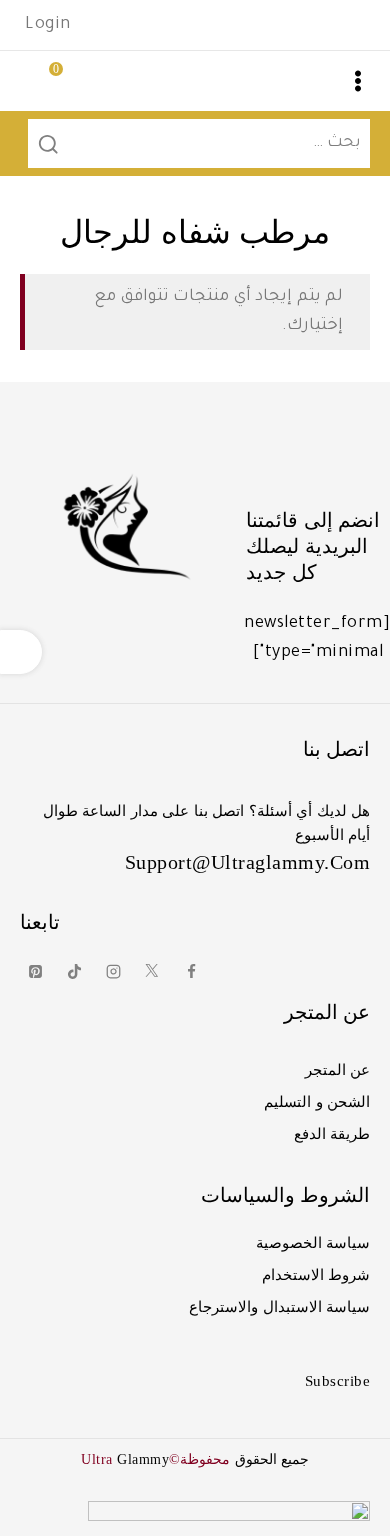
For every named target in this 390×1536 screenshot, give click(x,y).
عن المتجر (338, 1070)
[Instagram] (113, 972)
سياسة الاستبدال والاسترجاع (279, 1307)
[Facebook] (191, 972)
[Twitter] (152, 972)
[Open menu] (358, 81)
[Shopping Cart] (35, 81)
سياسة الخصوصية (313, 1243)
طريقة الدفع (332, 1134)
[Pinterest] (35, 972)
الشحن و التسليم (317, 1102)
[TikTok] (74, 972)
